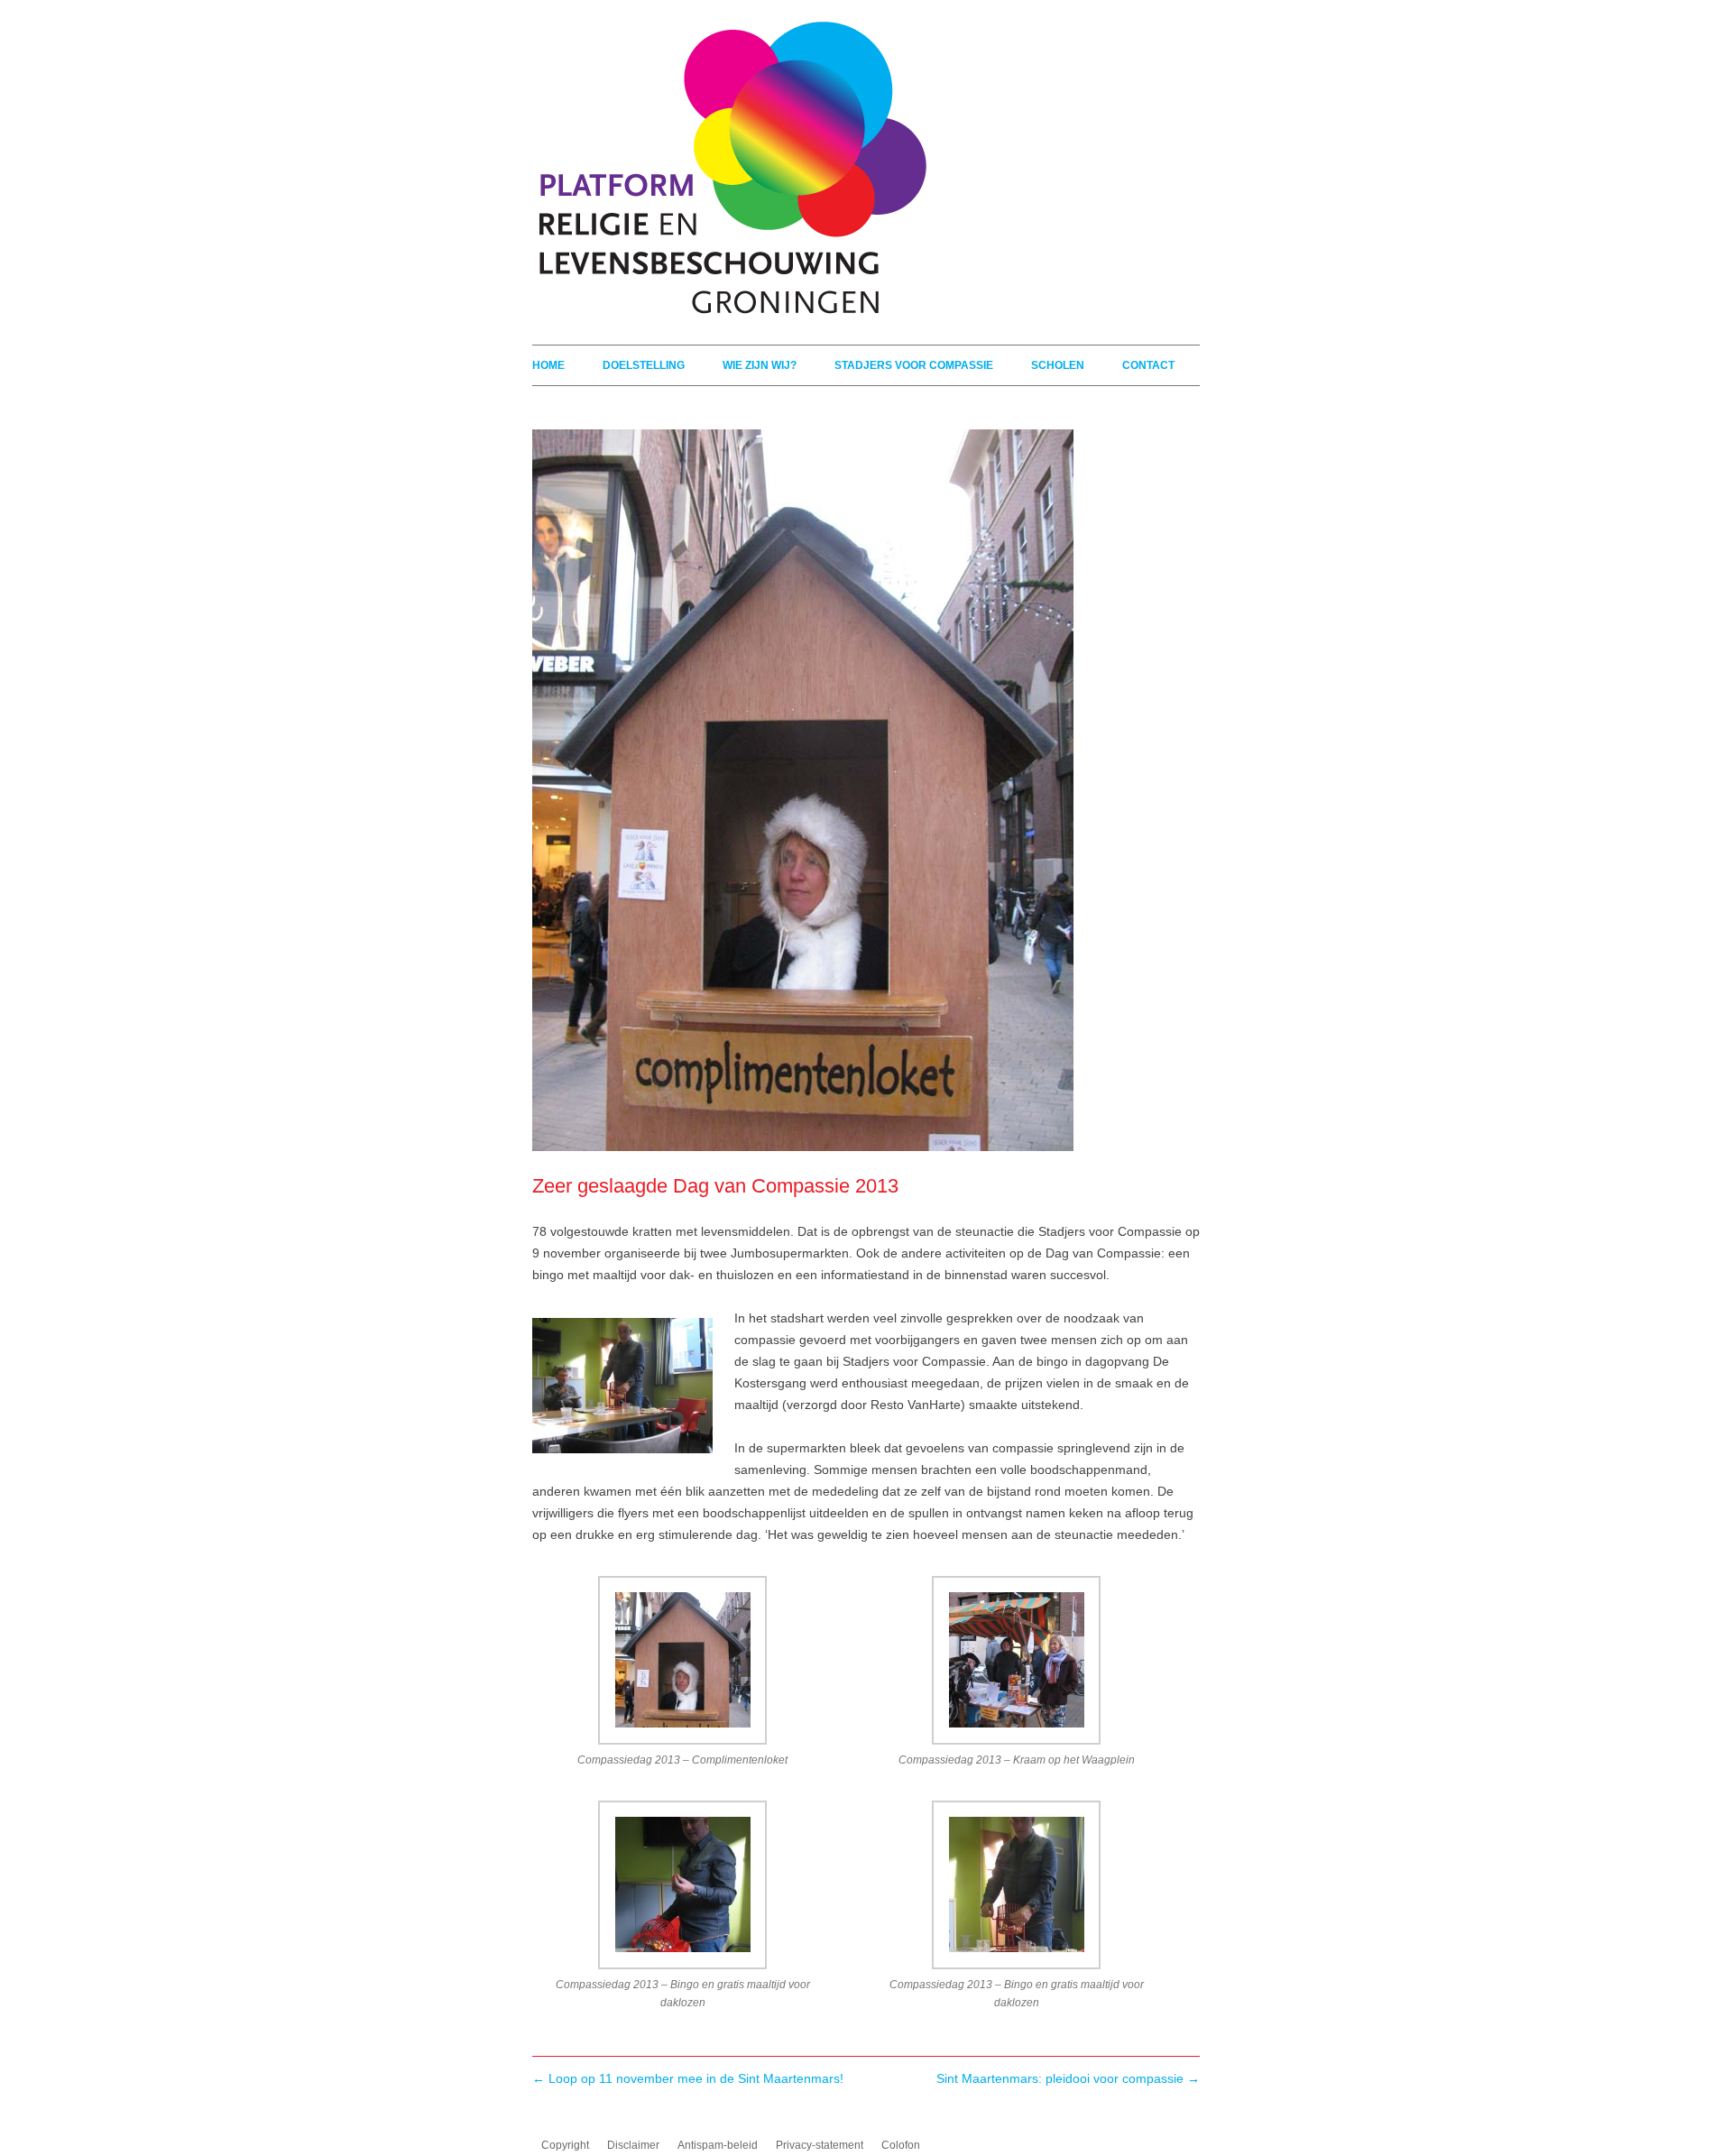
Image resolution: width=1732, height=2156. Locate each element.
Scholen (1058, 365)
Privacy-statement (820, 2145)
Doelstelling (644, 365)
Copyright (565, 2145)
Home (548, 365)
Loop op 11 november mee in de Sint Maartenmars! (688, 2078)
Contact (1148, 365)
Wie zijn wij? (760, 365)
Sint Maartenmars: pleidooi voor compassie (1068, 2078)
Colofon (901, 2145)
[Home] (729, 317)
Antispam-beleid (718, 2145)
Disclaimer (633, 2145)
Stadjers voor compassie (914, 365)
